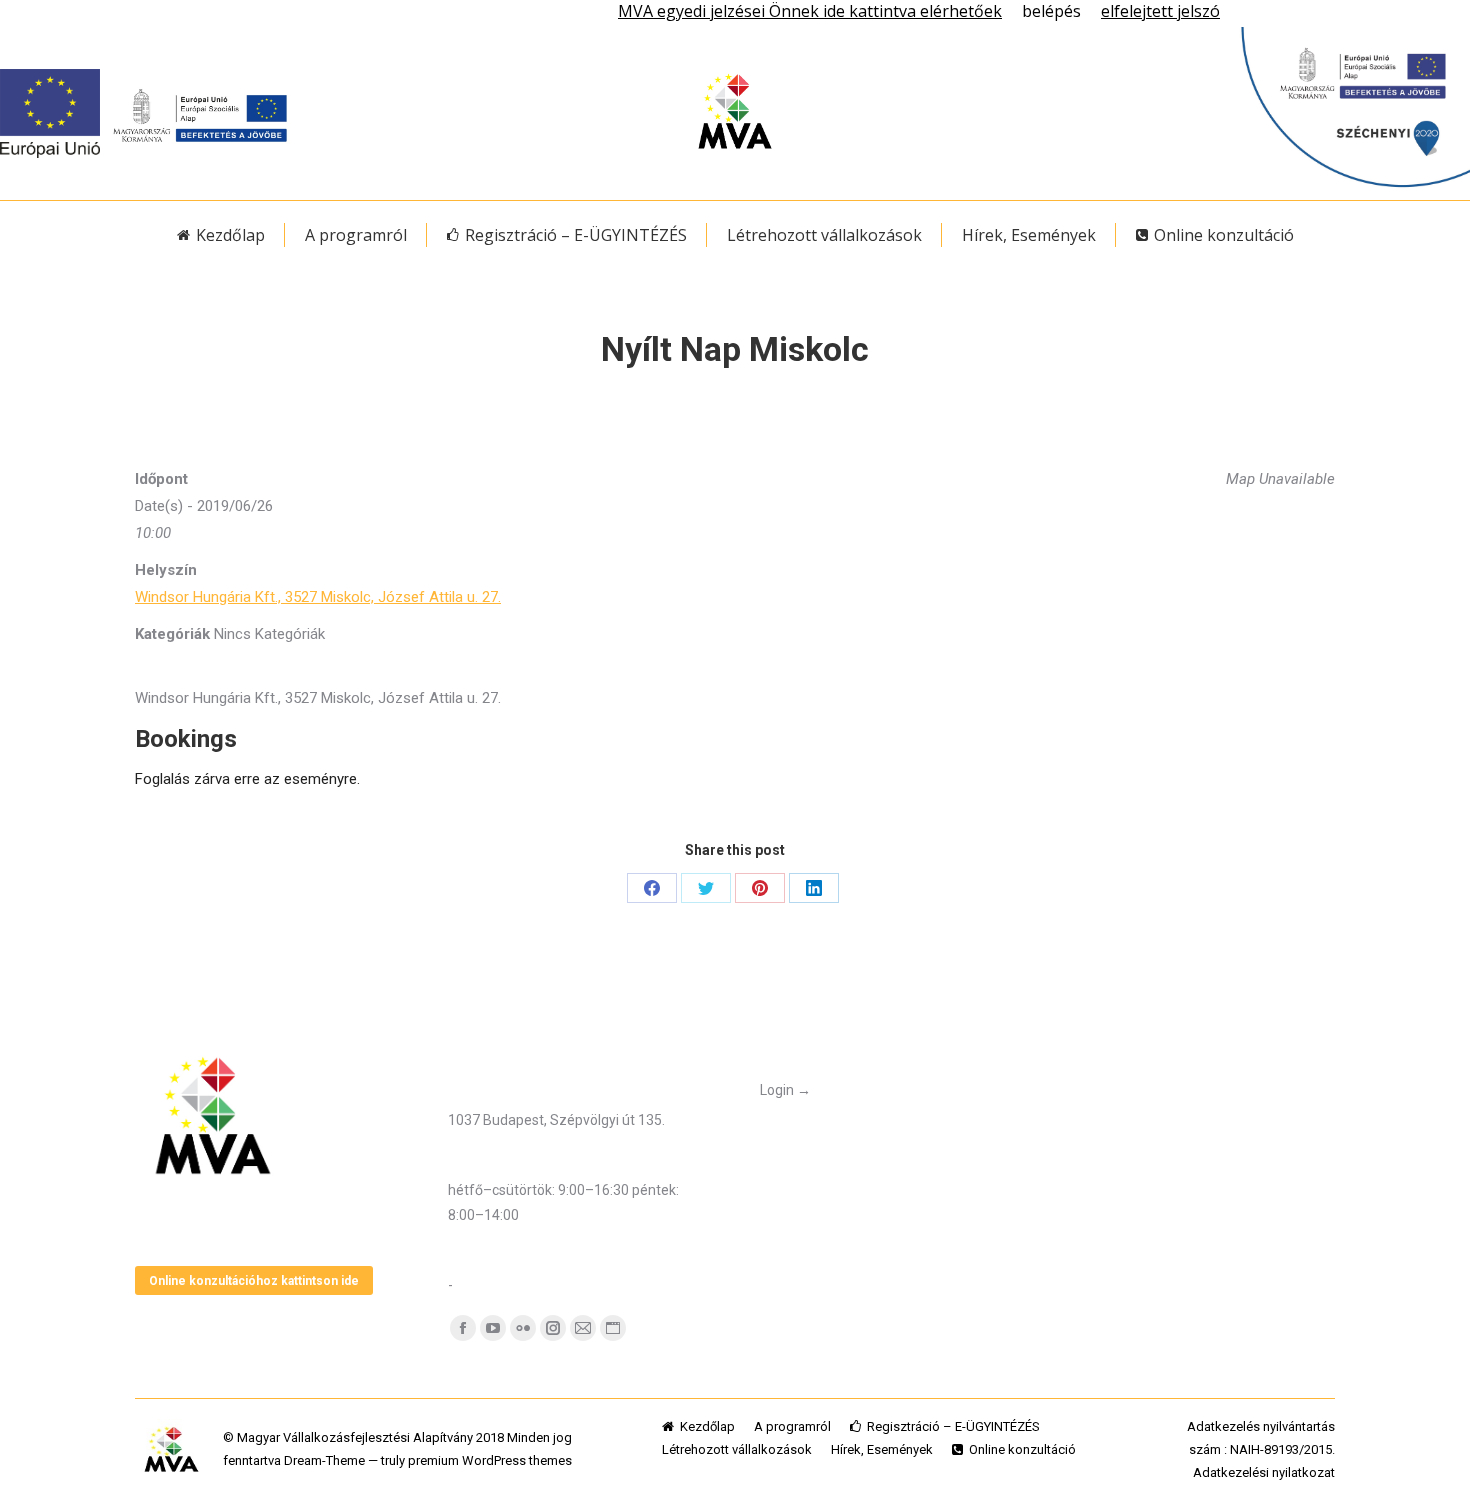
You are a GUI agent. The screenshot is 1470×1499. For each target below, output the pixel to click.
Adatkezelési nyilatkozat (1264, 1472)
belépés (1051, 11)
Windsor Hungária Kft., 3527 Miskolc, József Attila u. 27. (318, 597)
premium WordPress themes (490, 1460)
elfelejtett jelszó (1160, 11)
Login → (785, 1090)
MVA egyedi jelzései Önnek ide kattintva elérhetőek (810, 11)
